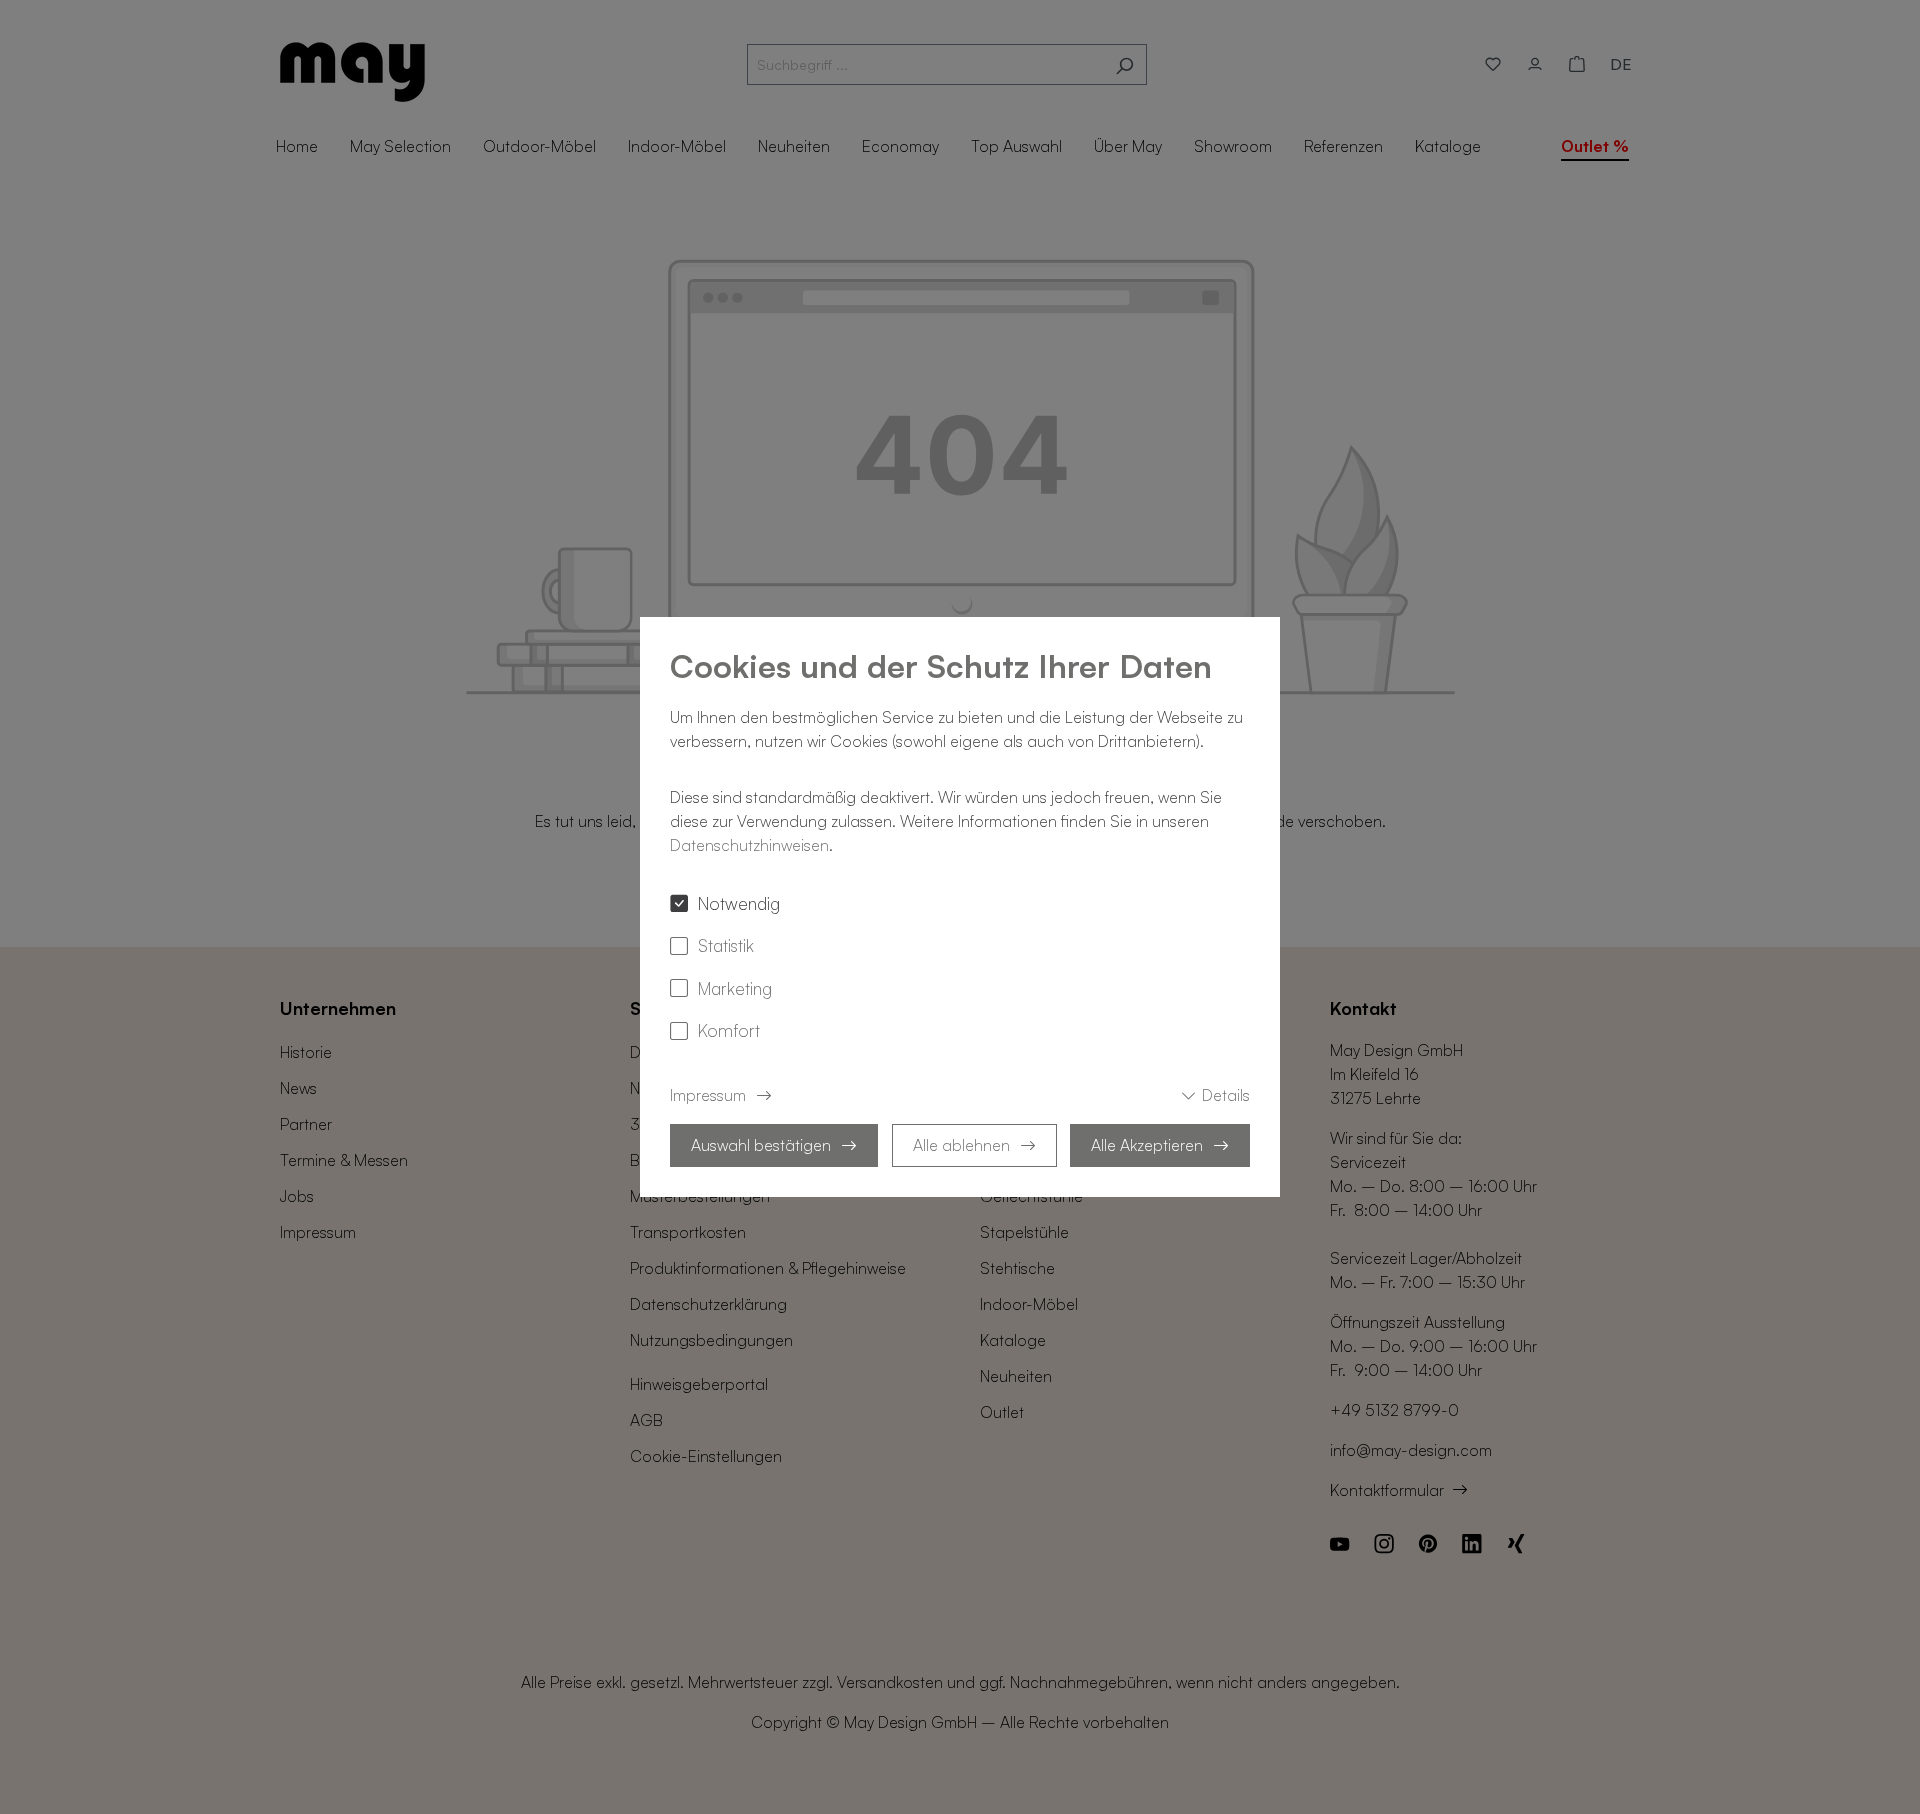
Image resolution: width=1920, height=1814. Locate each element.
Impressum (708, 1095)
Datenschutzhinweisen (749, 845)
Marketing (735, 988)
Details (1226, 1095)
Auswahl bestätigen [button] (761, 1145)
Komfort (729, 1030)
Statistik (726, 945)
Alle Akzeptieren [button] (1147, 1145)
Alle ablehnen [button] (961, 1145)
